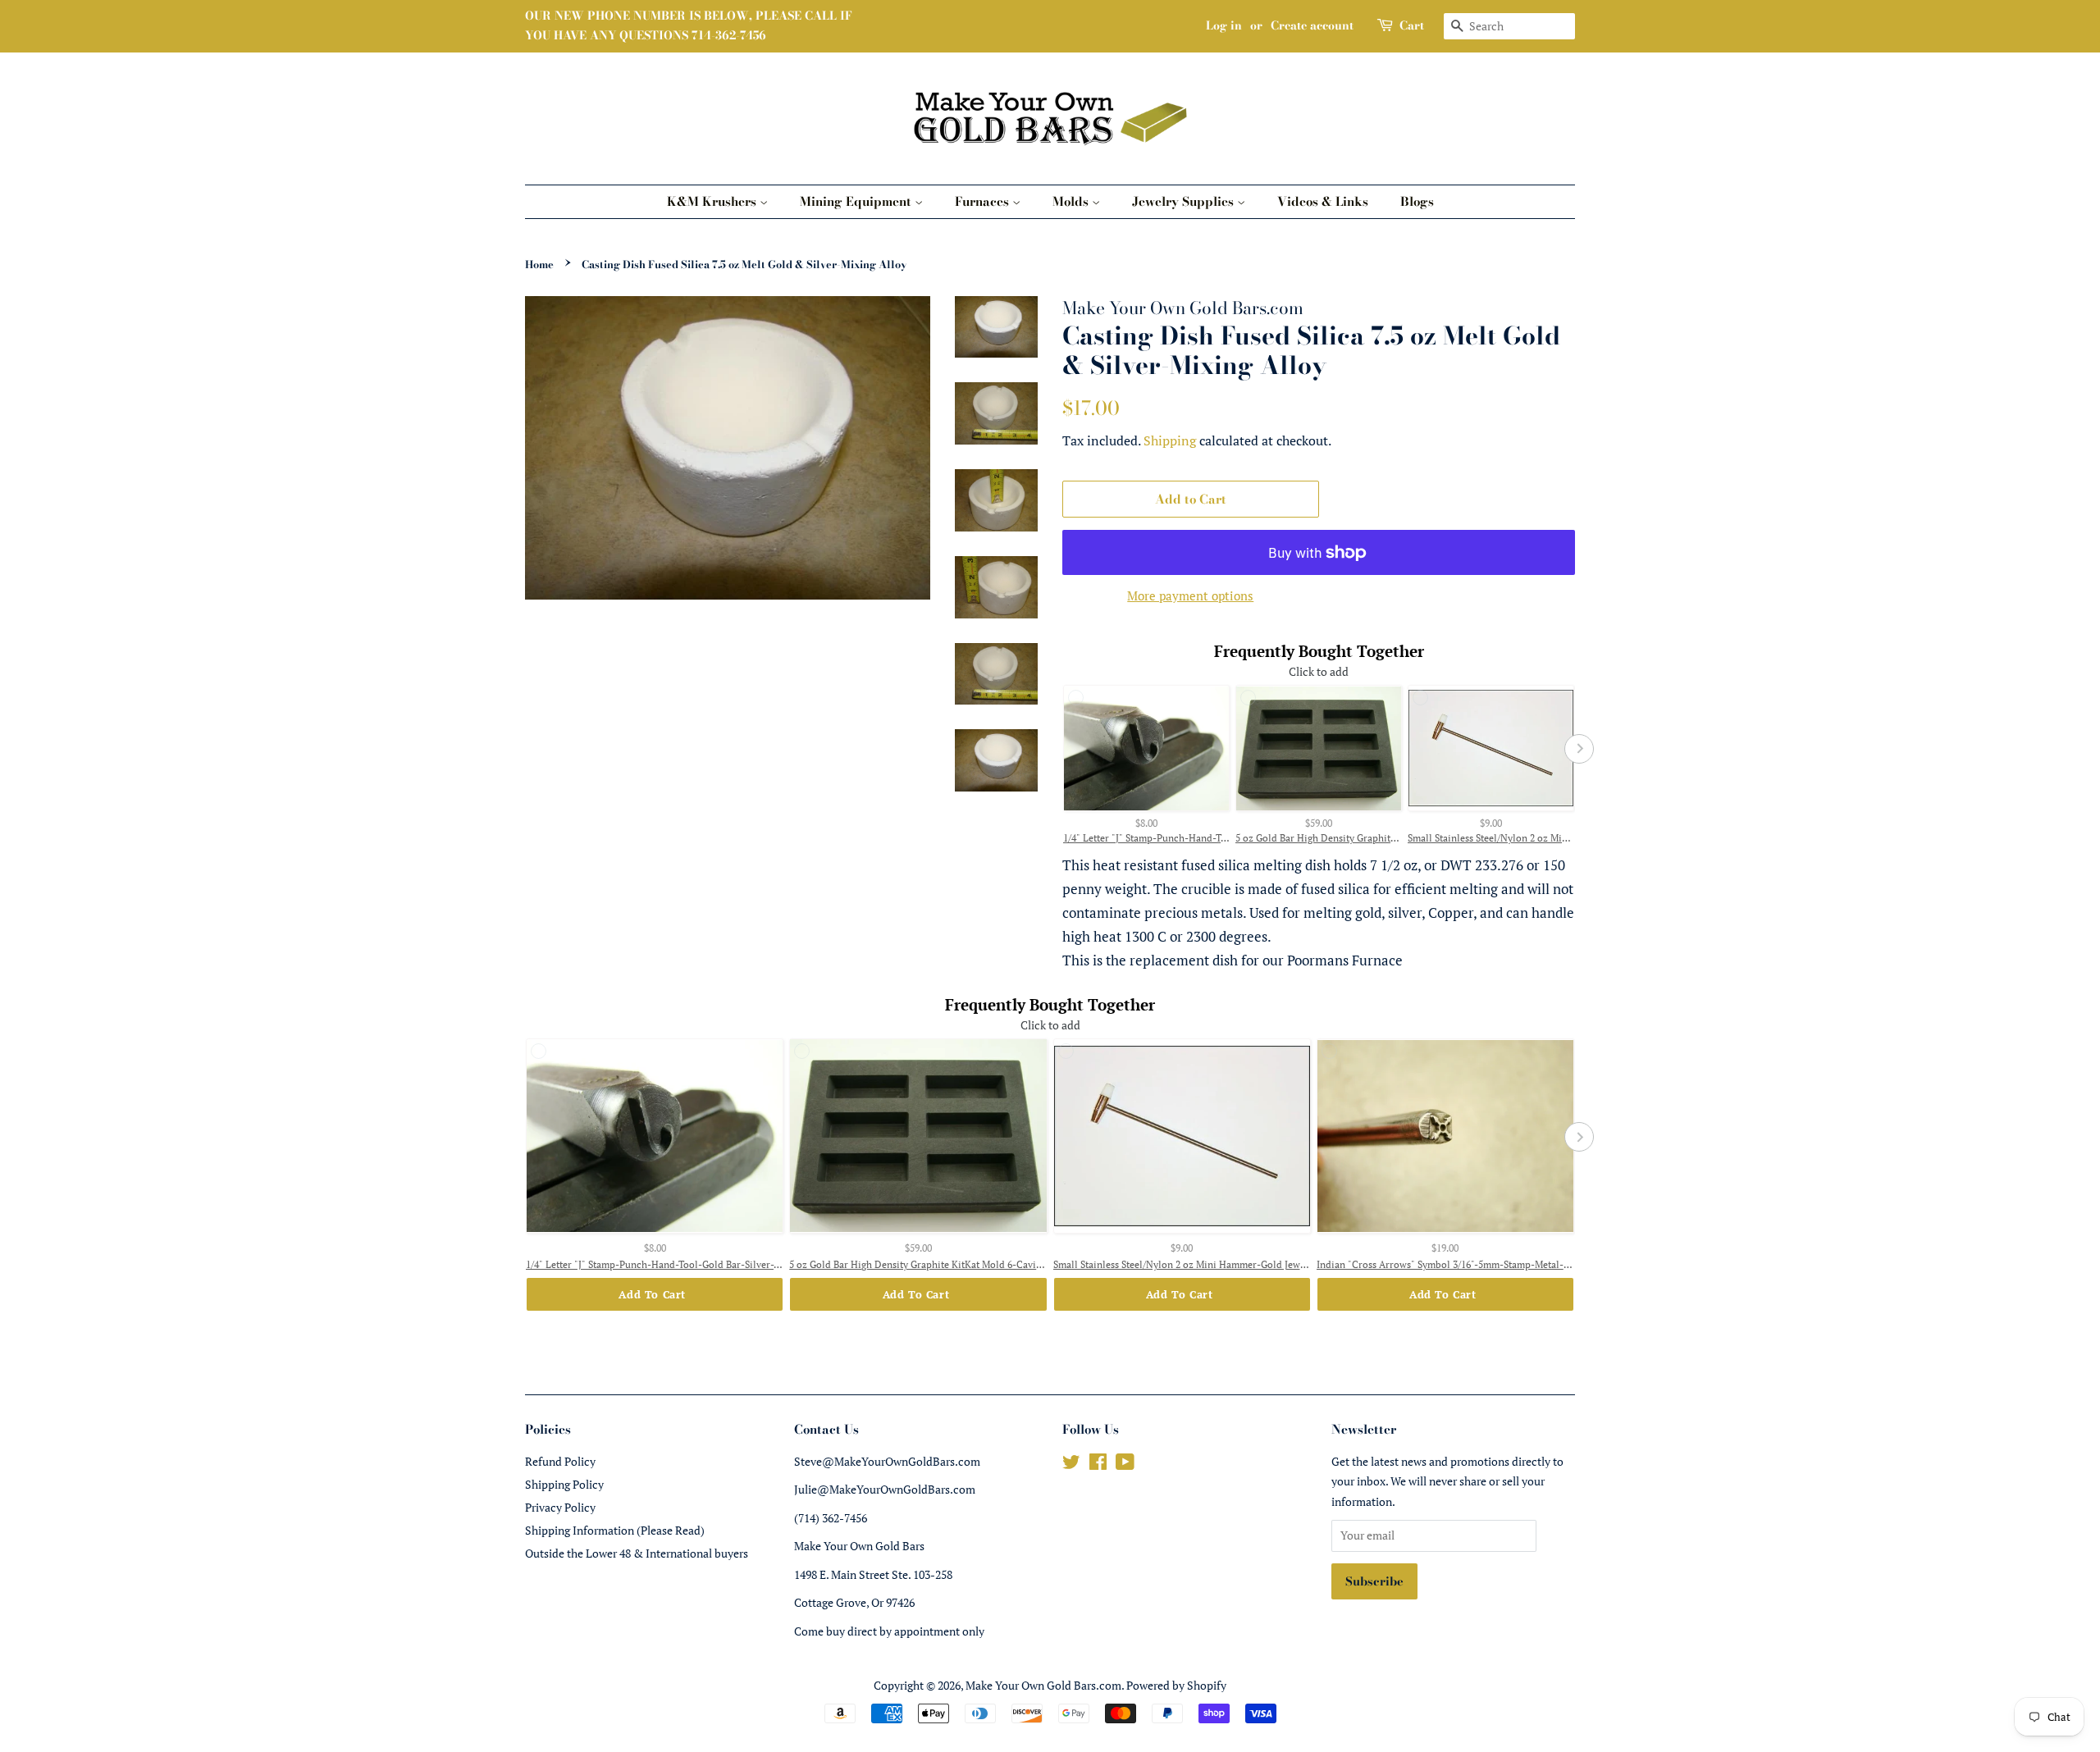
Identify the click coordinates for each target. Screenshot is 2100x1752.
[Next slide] (1579, 749)
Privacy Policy (560, 1507)
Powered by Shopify (1176, 1685)
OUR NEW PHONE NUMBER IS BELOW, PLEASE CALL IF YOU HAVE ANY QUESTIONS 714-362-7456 (689, 25)
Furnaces (984, 201)
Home (539, 265)
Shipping (1170, 440)
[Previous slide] (1058, 749)
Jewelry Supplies (1185, 201)
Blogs (1417, 201)
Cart (1412, 25)
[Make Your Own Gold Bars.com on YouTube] (1125, 1465)
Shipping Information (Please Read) (615, 1530)
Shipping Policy (564, 1484)
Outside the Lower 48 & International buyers (637, 1553)
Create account (1312, 25)
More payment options (1190, 595)
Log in (1224, 25)
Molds (1072, 201)
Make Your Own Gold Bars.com (1043, 1685)
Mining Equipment (857, 201)
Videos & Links (1323, 201)
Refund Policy (560, 1461)
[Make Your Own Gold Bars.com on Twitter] (1071, 1465)
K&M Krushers (713, 201)
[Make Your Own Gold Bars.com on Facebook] (1098, 1465)
